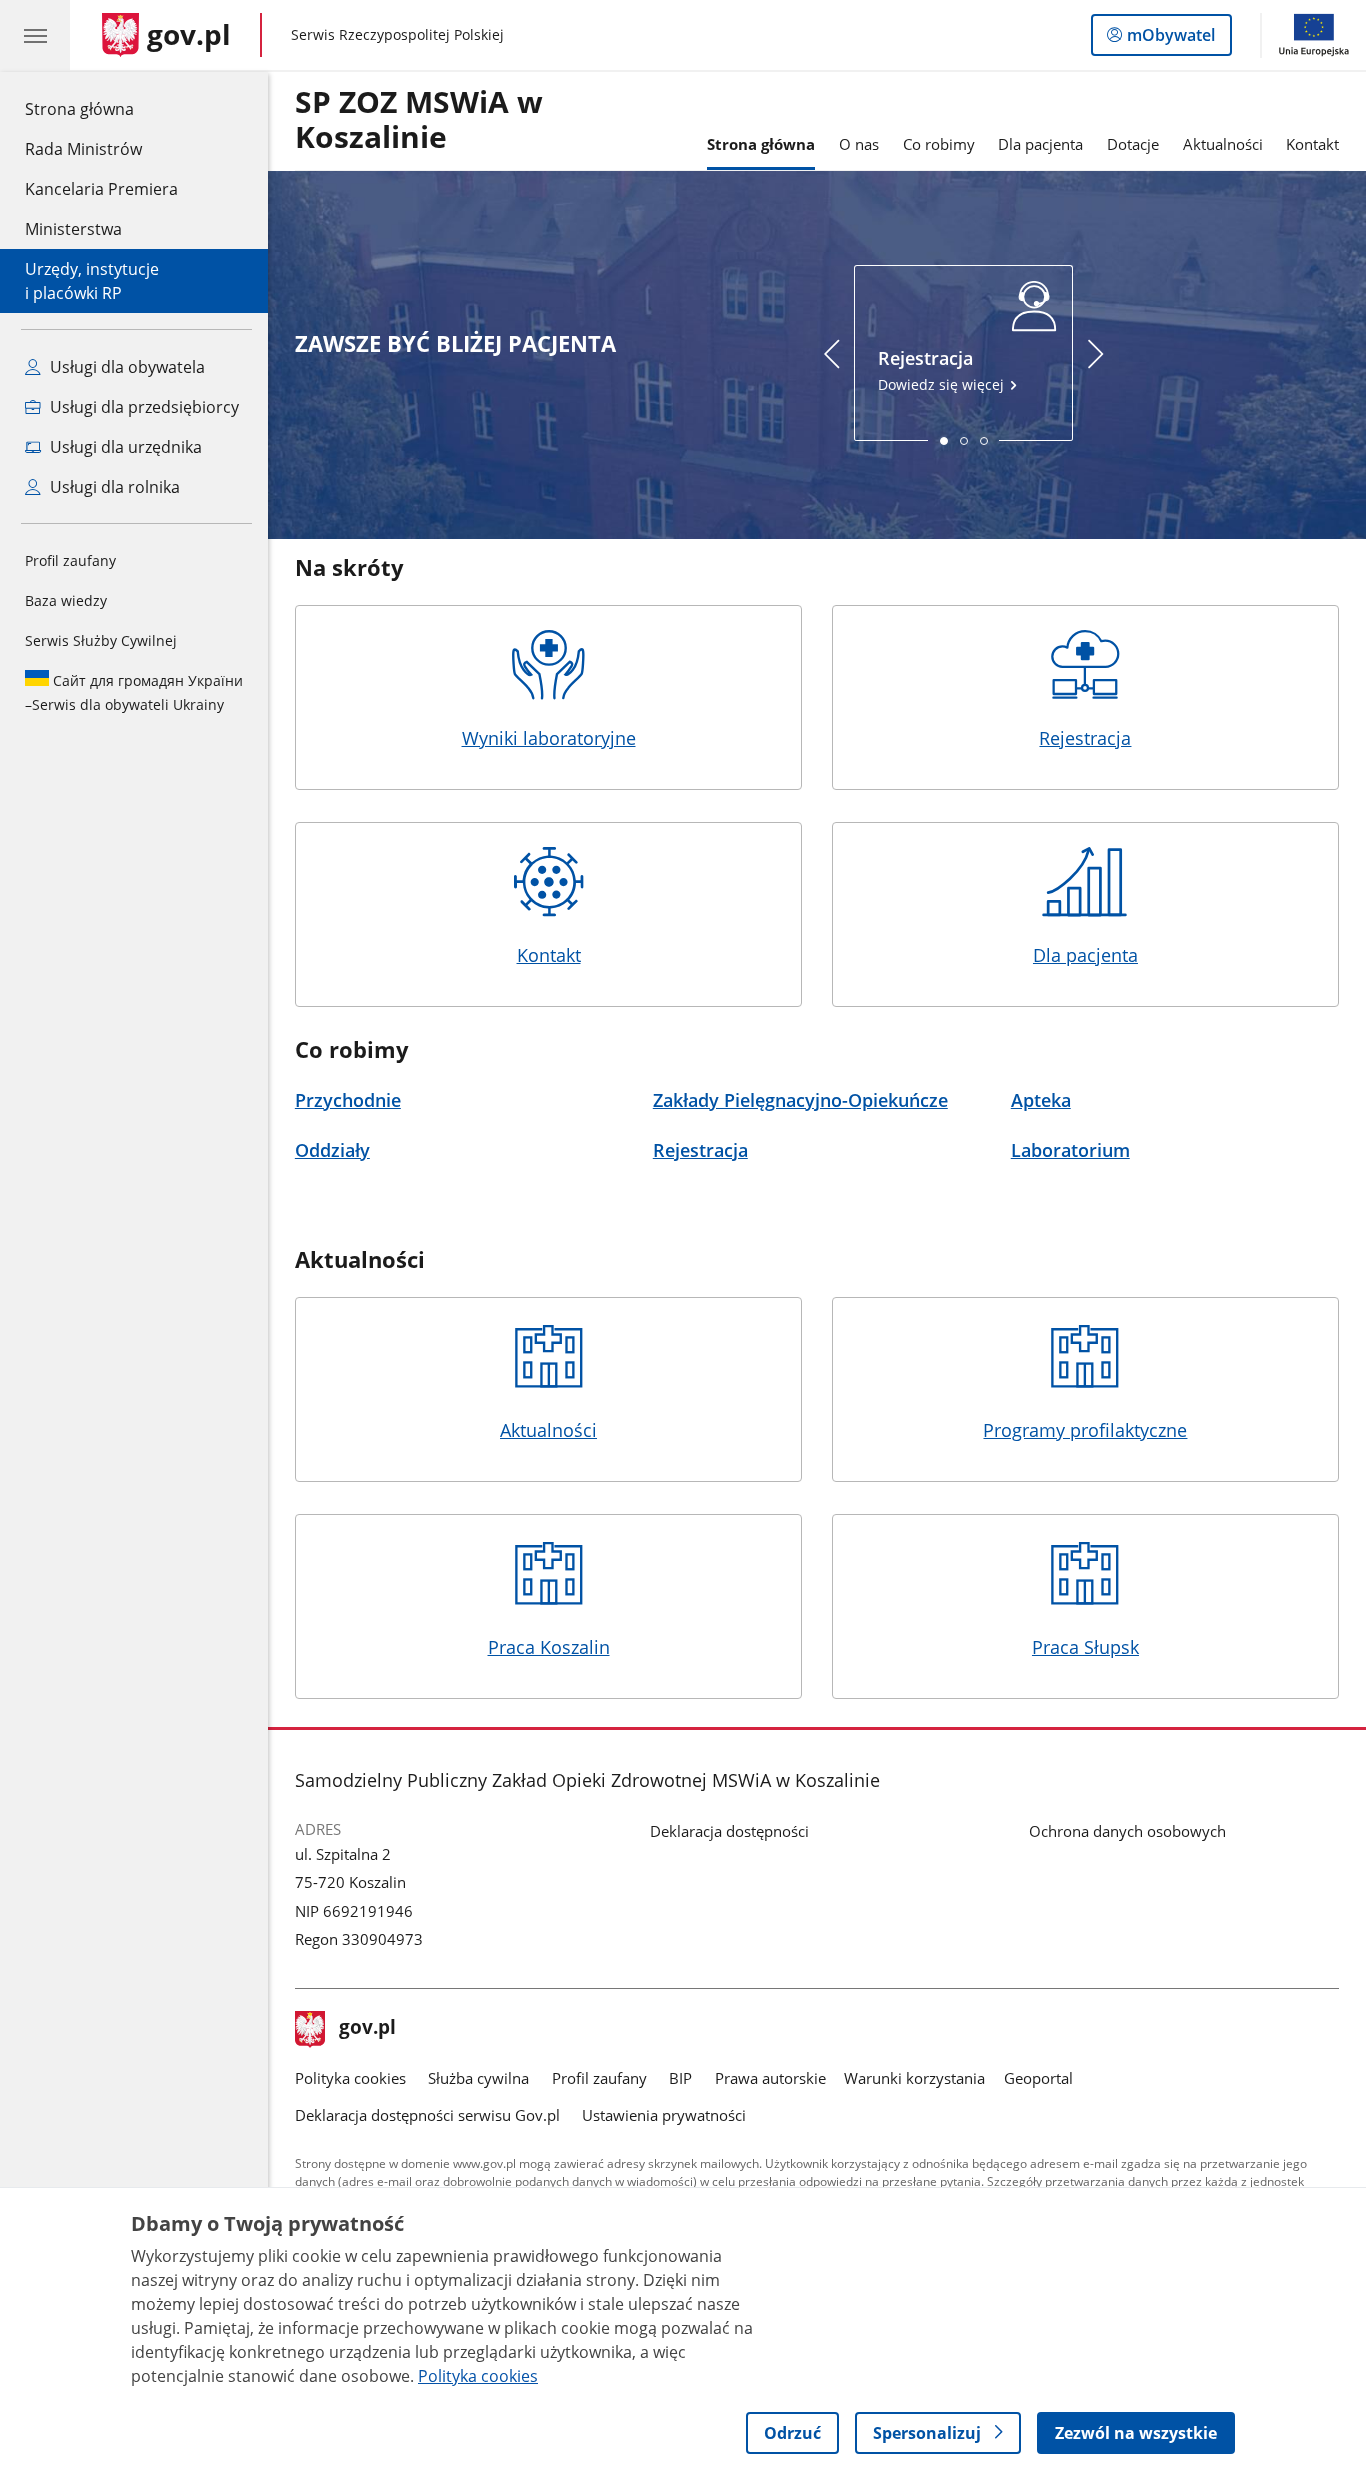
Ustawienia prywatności (664, 2115)
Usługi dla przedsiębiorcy (142, 407)
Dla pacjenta (1040, 144)
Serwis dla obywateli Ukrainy (134, 692)
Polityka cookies (350, 2078)
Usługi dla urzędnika (124, 447)
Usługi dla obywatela (125, 367)
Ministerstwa (73, 229)
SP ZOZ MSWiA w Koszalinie (419, 120)
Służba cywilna (478, 2078)
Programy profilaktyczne (1085, 1429)
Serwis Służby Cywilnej (101, 640)
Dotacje (1133, 144)
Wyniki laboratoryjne (549, 737)
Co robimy (939, 144)
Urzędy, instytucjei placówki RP (92, 281)
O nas (859, 144)
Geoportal (1038, 2078)
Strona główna (101, 108)
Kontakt (1312, 144)
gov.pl (367, 2029)
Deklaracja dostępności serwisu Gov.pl (427, 2115)
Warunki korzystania (914, 2078)
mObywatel (1170, 39)
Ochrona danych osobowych (1127, 1831)
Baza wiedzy (66, 600)
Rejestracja (1085, 737)
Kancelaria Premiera (101, 189)
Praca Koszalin (549, 1646)
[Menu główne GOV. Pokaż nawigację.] (35, 35)
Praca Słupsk (1085, 1646)
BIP (680, 2078)
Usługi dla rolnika (113, 487)
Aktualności (1223, 144)
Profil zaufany (70, 560)
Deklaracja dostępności (729, 1831)
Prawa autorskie (770, 2078)
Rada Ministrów (83, 149)
